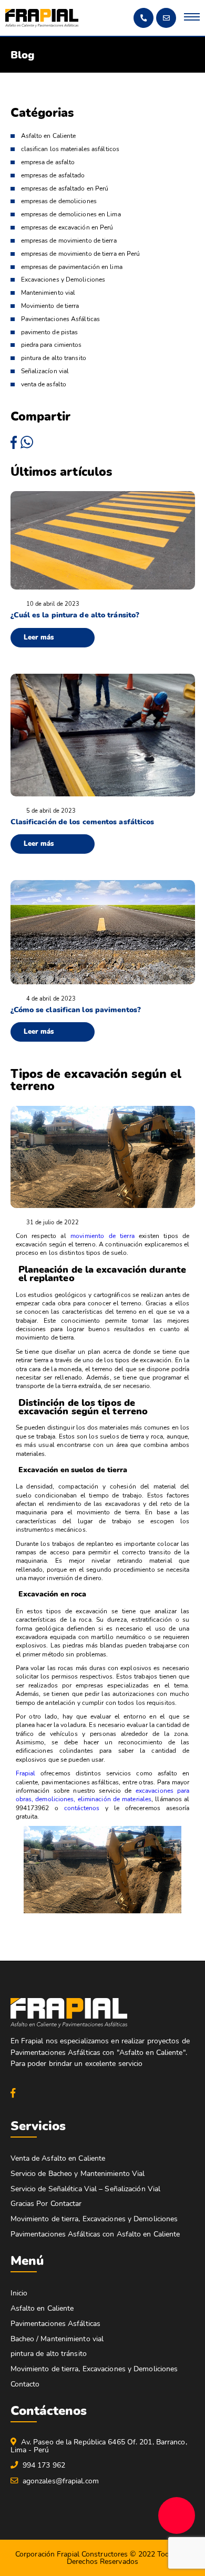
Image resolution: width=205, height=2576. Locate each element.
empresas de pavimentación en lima (72, 267)
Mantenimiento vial (48, 293)
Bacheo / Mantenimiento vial (57, 2339)
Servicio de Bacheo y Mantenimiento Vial (78, 2174)
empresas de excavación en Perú (67, 228)
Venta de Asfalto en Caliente (58, 2158)
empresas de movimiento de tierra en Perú (81, 254)
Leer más (39, 637)
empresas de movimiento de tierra (69, 241)
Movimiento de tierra (50, 306)
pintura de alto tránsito (49, 2354)
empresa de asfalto (48, 162)
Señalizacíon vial (45, 371)
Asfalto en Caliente (49, 136)
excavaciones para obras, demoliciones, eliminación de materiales (103, 1795)
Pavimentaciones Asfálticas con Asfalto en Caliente (95, 2234)
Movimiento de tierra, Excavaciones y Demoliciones (94, 2219)
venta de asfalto (44, 385)
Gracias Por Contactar (46, 2204)
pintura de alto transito (54, 358)
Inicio (19, 2293)
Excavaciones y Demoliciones (63, 280)
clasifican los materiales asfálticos (70, 149)
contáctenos (82, 1808)
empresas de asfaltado (53, 176)
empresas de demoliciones (59, 201)
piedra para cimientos (52, 345)
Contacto (25, 2384)
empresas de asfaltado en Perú (65, 189)
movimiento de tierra (102, 1236)
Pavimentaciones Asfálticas (61, 319)
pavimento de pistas (50, 332)
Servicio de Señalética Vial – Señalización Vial (86, 2189)
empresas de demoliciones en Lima (71, 214)
